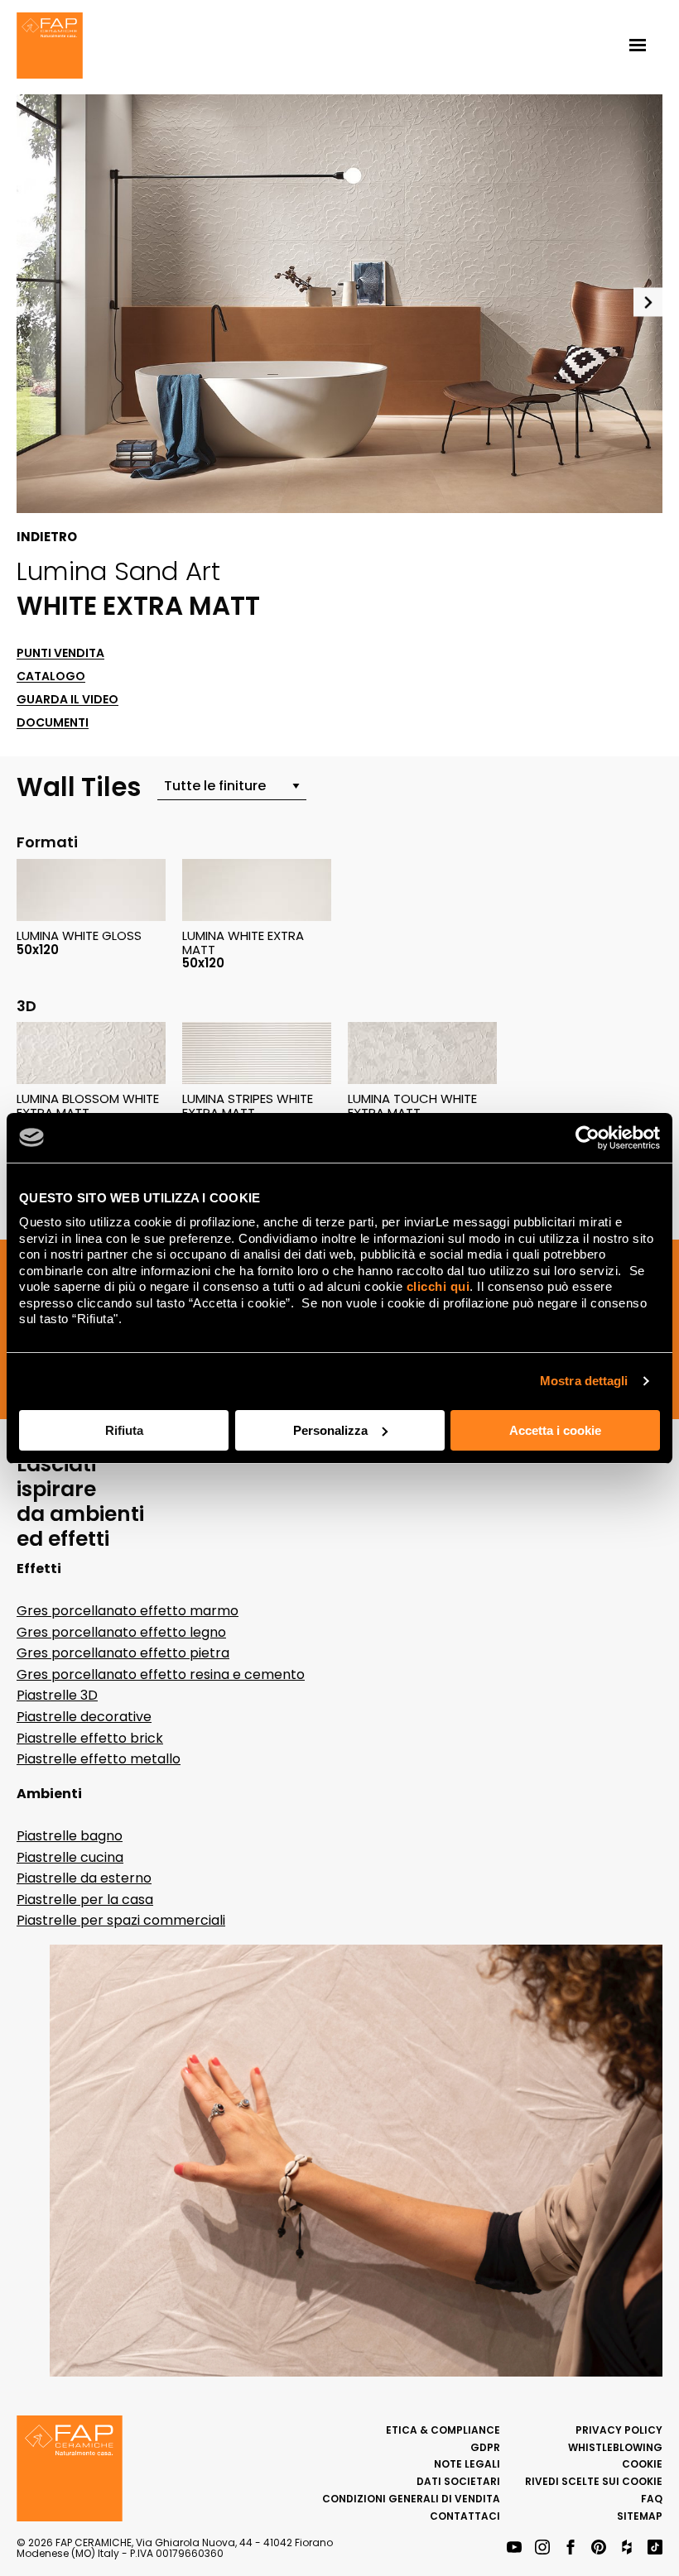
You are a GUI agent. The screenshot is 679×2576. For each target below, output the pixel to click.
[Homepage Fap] (50, 47)
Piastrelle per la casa (85, 1900)
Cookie (642, 2464)
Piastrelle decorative (84, 1717)
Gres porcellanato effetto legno (121, 1632)
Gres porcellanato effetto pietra (123, 1653)
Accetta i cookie (555, 1430)
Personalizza (330, 1430)
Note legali (467, 2464)
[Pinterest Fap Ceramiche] (599, 2548)
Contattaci (465, 2516)
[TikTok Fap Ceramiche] (655, 2548)
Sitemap (640, 2516)
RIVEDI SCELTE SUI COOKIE (594, 2481)
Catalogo (51, 676)
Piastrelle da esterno (84, 1878)
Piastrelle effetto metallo (99, 1759)
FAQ (652, 2499)
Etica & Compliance (443, 2430)
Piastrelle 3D (57, 1695)
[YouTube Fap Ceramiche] (514, 2548)
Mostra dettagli (584, 1381)
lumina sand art (118, 571)
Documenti (53, 723)
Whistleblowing (615, 2447)
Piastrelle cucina (70, 1857)
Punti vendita (60, 653)
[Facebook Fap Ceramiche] (571, 2548)
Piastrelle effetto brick (90, 1738)
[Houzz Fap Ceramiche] (627, 2548)
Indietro (47, 537)
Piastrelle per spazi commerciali (121, 1920)
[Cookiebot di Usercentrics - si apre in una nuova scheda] (588, 1138)
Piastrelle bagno (70, 1836)
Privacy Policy (619, 2430)
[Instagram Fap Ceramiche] (542, 2548)
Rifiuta (124, 1430)
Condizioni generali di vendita (411, 2499)
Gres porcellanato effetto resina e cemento (161, 1674)
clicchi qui (438, 1286)
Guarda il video (67, 700)
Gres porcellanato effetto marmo (128, 1611)
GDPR (485, 2447)
